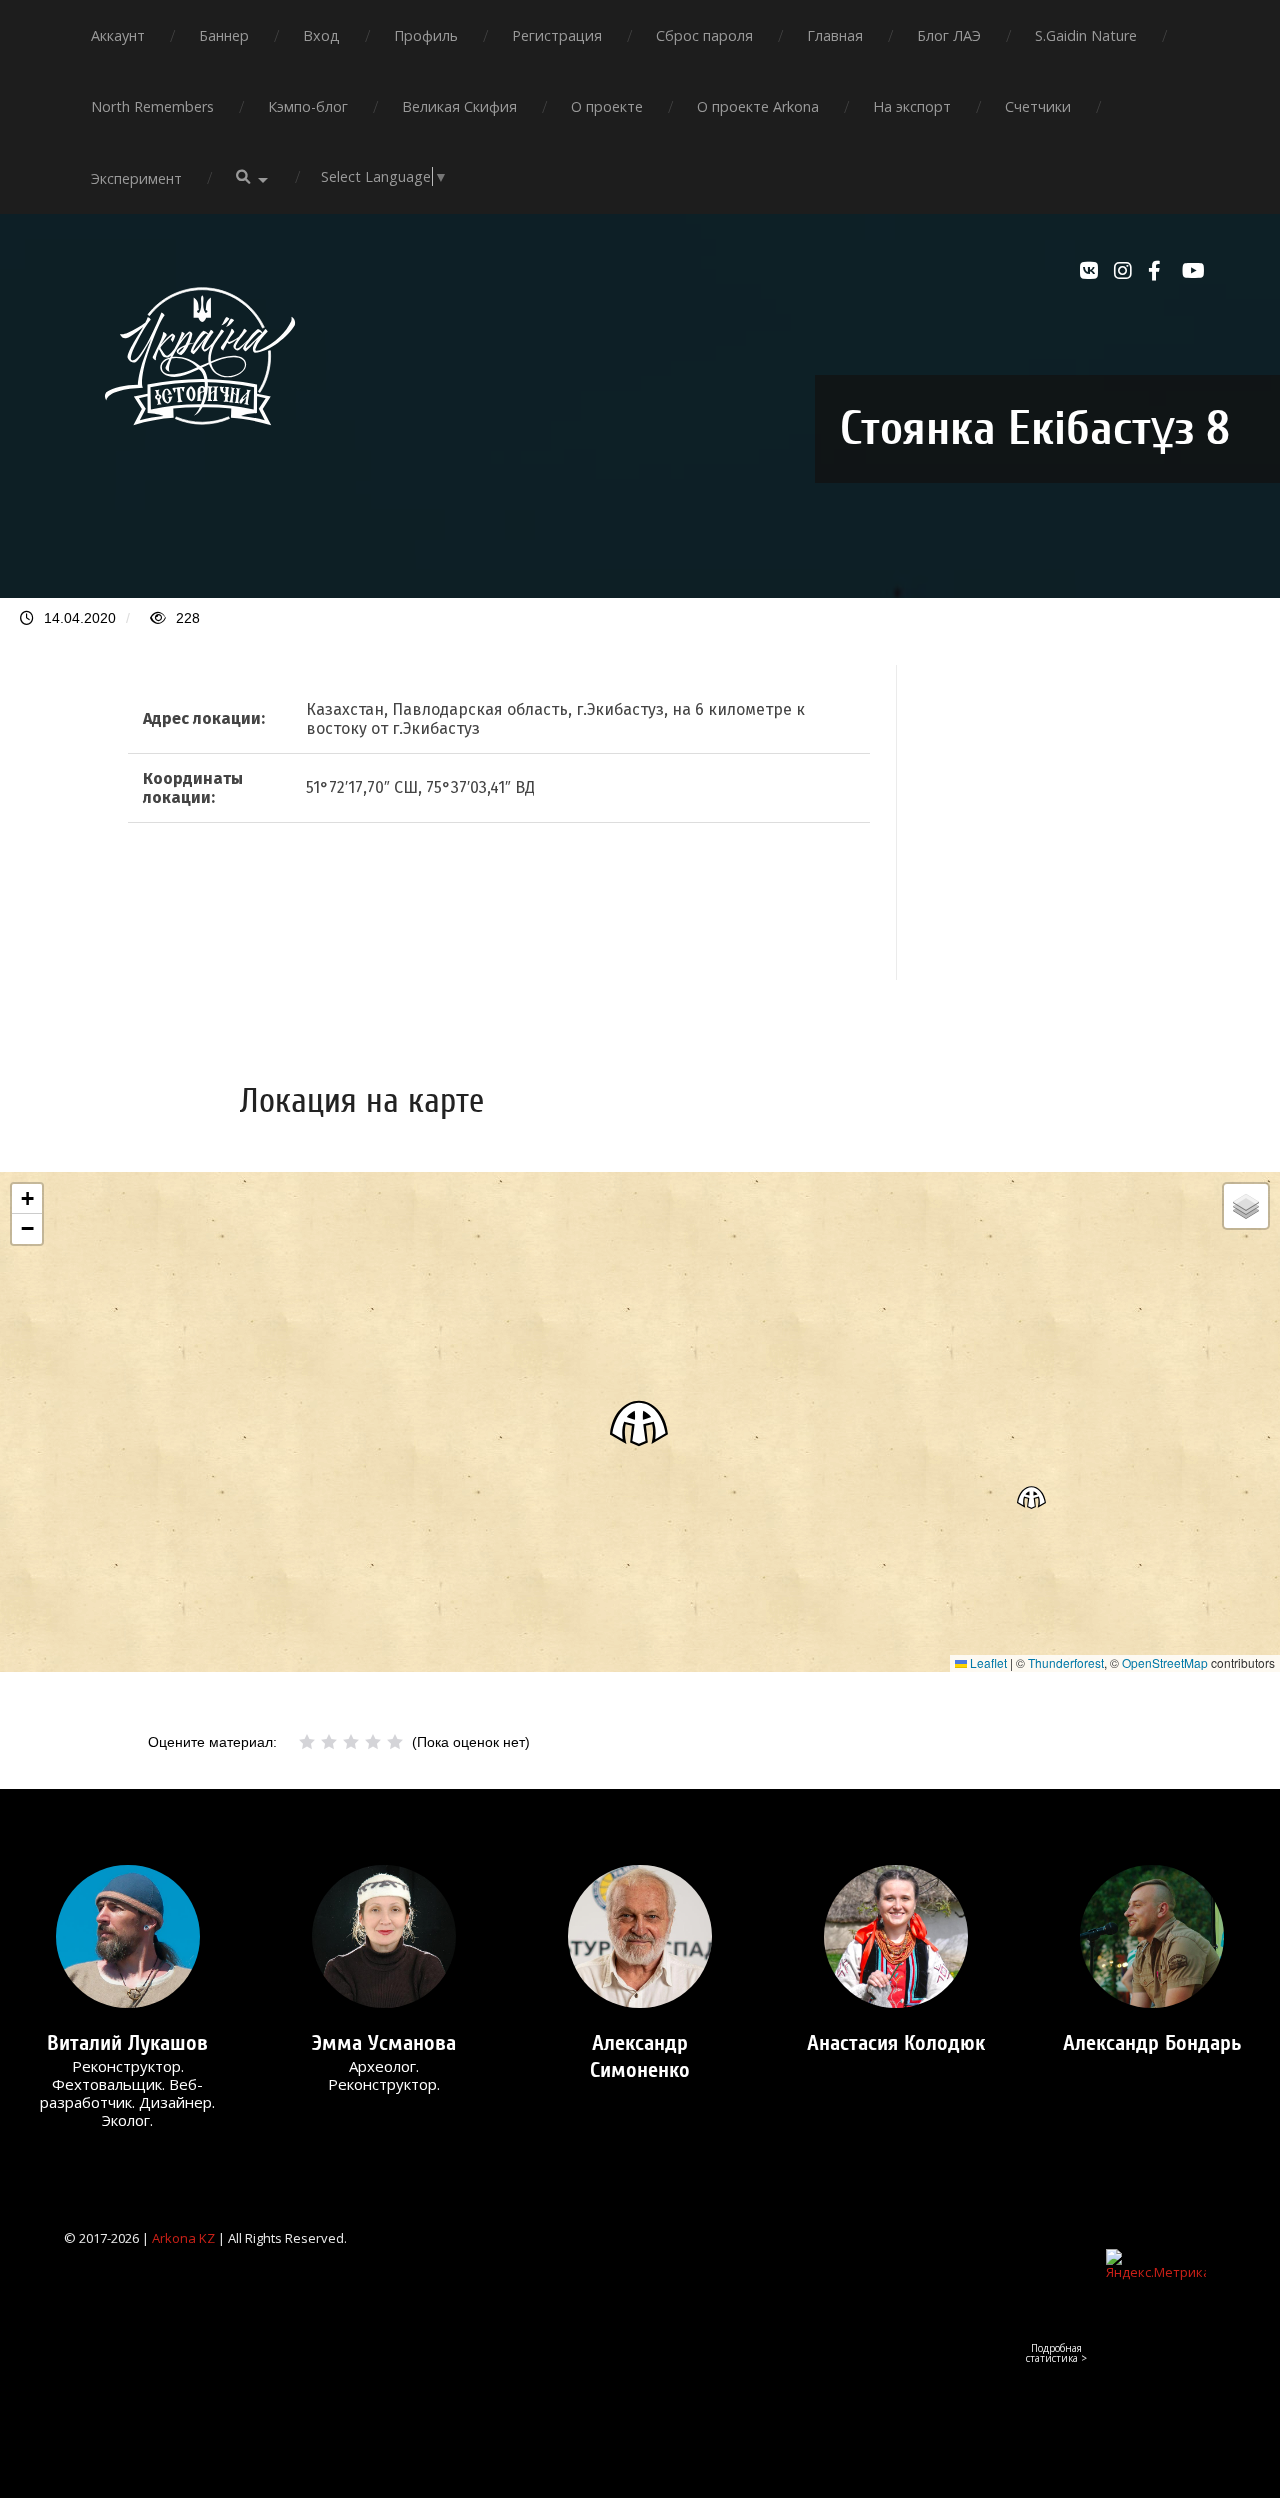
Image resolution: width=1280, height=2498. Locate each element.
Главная (835, 35)
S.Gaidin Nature (1086, 35)
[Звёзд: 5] (395, 1742)
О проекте (607, 106)
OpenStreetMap (1165, 1662)
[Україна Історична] (200, 443)
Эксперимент (136, 178)
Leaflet (987, 1662)
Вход (321, 35)
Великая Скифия (459, 106)
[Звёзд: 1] (307, 1742)
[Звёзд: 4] (373, 1742)
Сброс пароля (704, 35)
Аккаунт (118, 35)
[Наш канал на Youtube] (1194, 271)
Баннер (224, 35)
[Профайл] (127, 1936)
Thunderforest (1066, 1662)
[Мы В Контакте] (1092, 271)
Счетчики (1038, 106)
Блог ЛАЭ (949, 35)
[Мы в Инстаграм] (1126, 271)
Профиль (426, 35)
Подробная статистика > (1056, 2353)
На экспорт (912, 106)
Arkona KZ (183, 2238)
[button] (640, 1422)
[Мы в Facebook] (1160, 271)
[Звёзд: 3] (351, 1742)
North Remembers (152, 106)
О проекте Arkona (758, 106)
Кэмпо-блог (308, 106)
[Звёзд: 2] (329, 1742)
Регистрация (557, 35)
